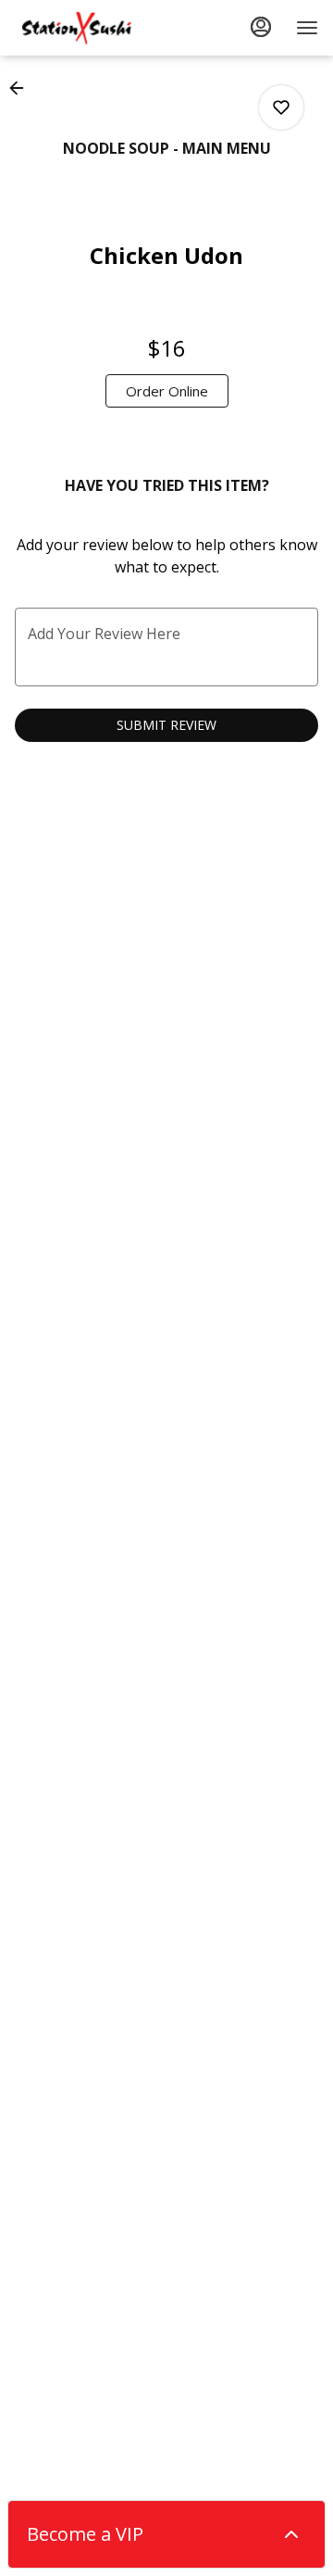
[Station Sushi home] (98, 28)
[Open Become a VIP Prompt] (291, 2534)
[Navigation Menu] (307, 28)
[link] (167, 391)
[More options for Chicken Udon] (281, 107)
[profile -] (261, 27)
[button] (22, 88)
